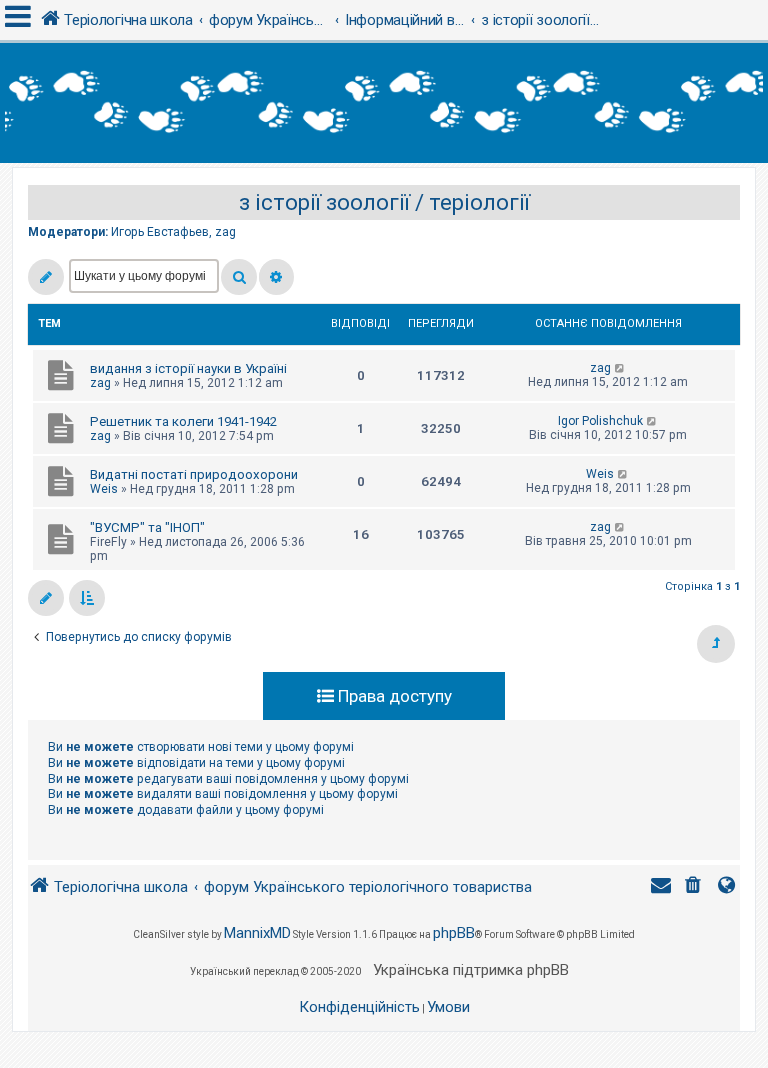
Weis (104, 489)
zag (225, 232)
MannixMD (257, 933)
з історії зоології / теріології (384, 202)
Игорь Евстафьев (160, 232)
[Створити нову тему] (46, 277)
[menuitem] (695, 887)
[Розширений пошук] (276, 277)
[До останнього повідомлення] (620, 368)
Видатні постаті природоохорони (194, 474)
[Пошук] (239, 277)
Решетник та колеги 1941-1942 (183, 421)
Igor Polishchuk (600, 421)
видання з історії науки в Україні (188, 368)
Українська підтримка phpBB (471, 970)
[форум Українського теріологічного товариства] (384, 103)
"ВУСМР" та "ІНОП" (147, 527)
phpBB (454, 933)
